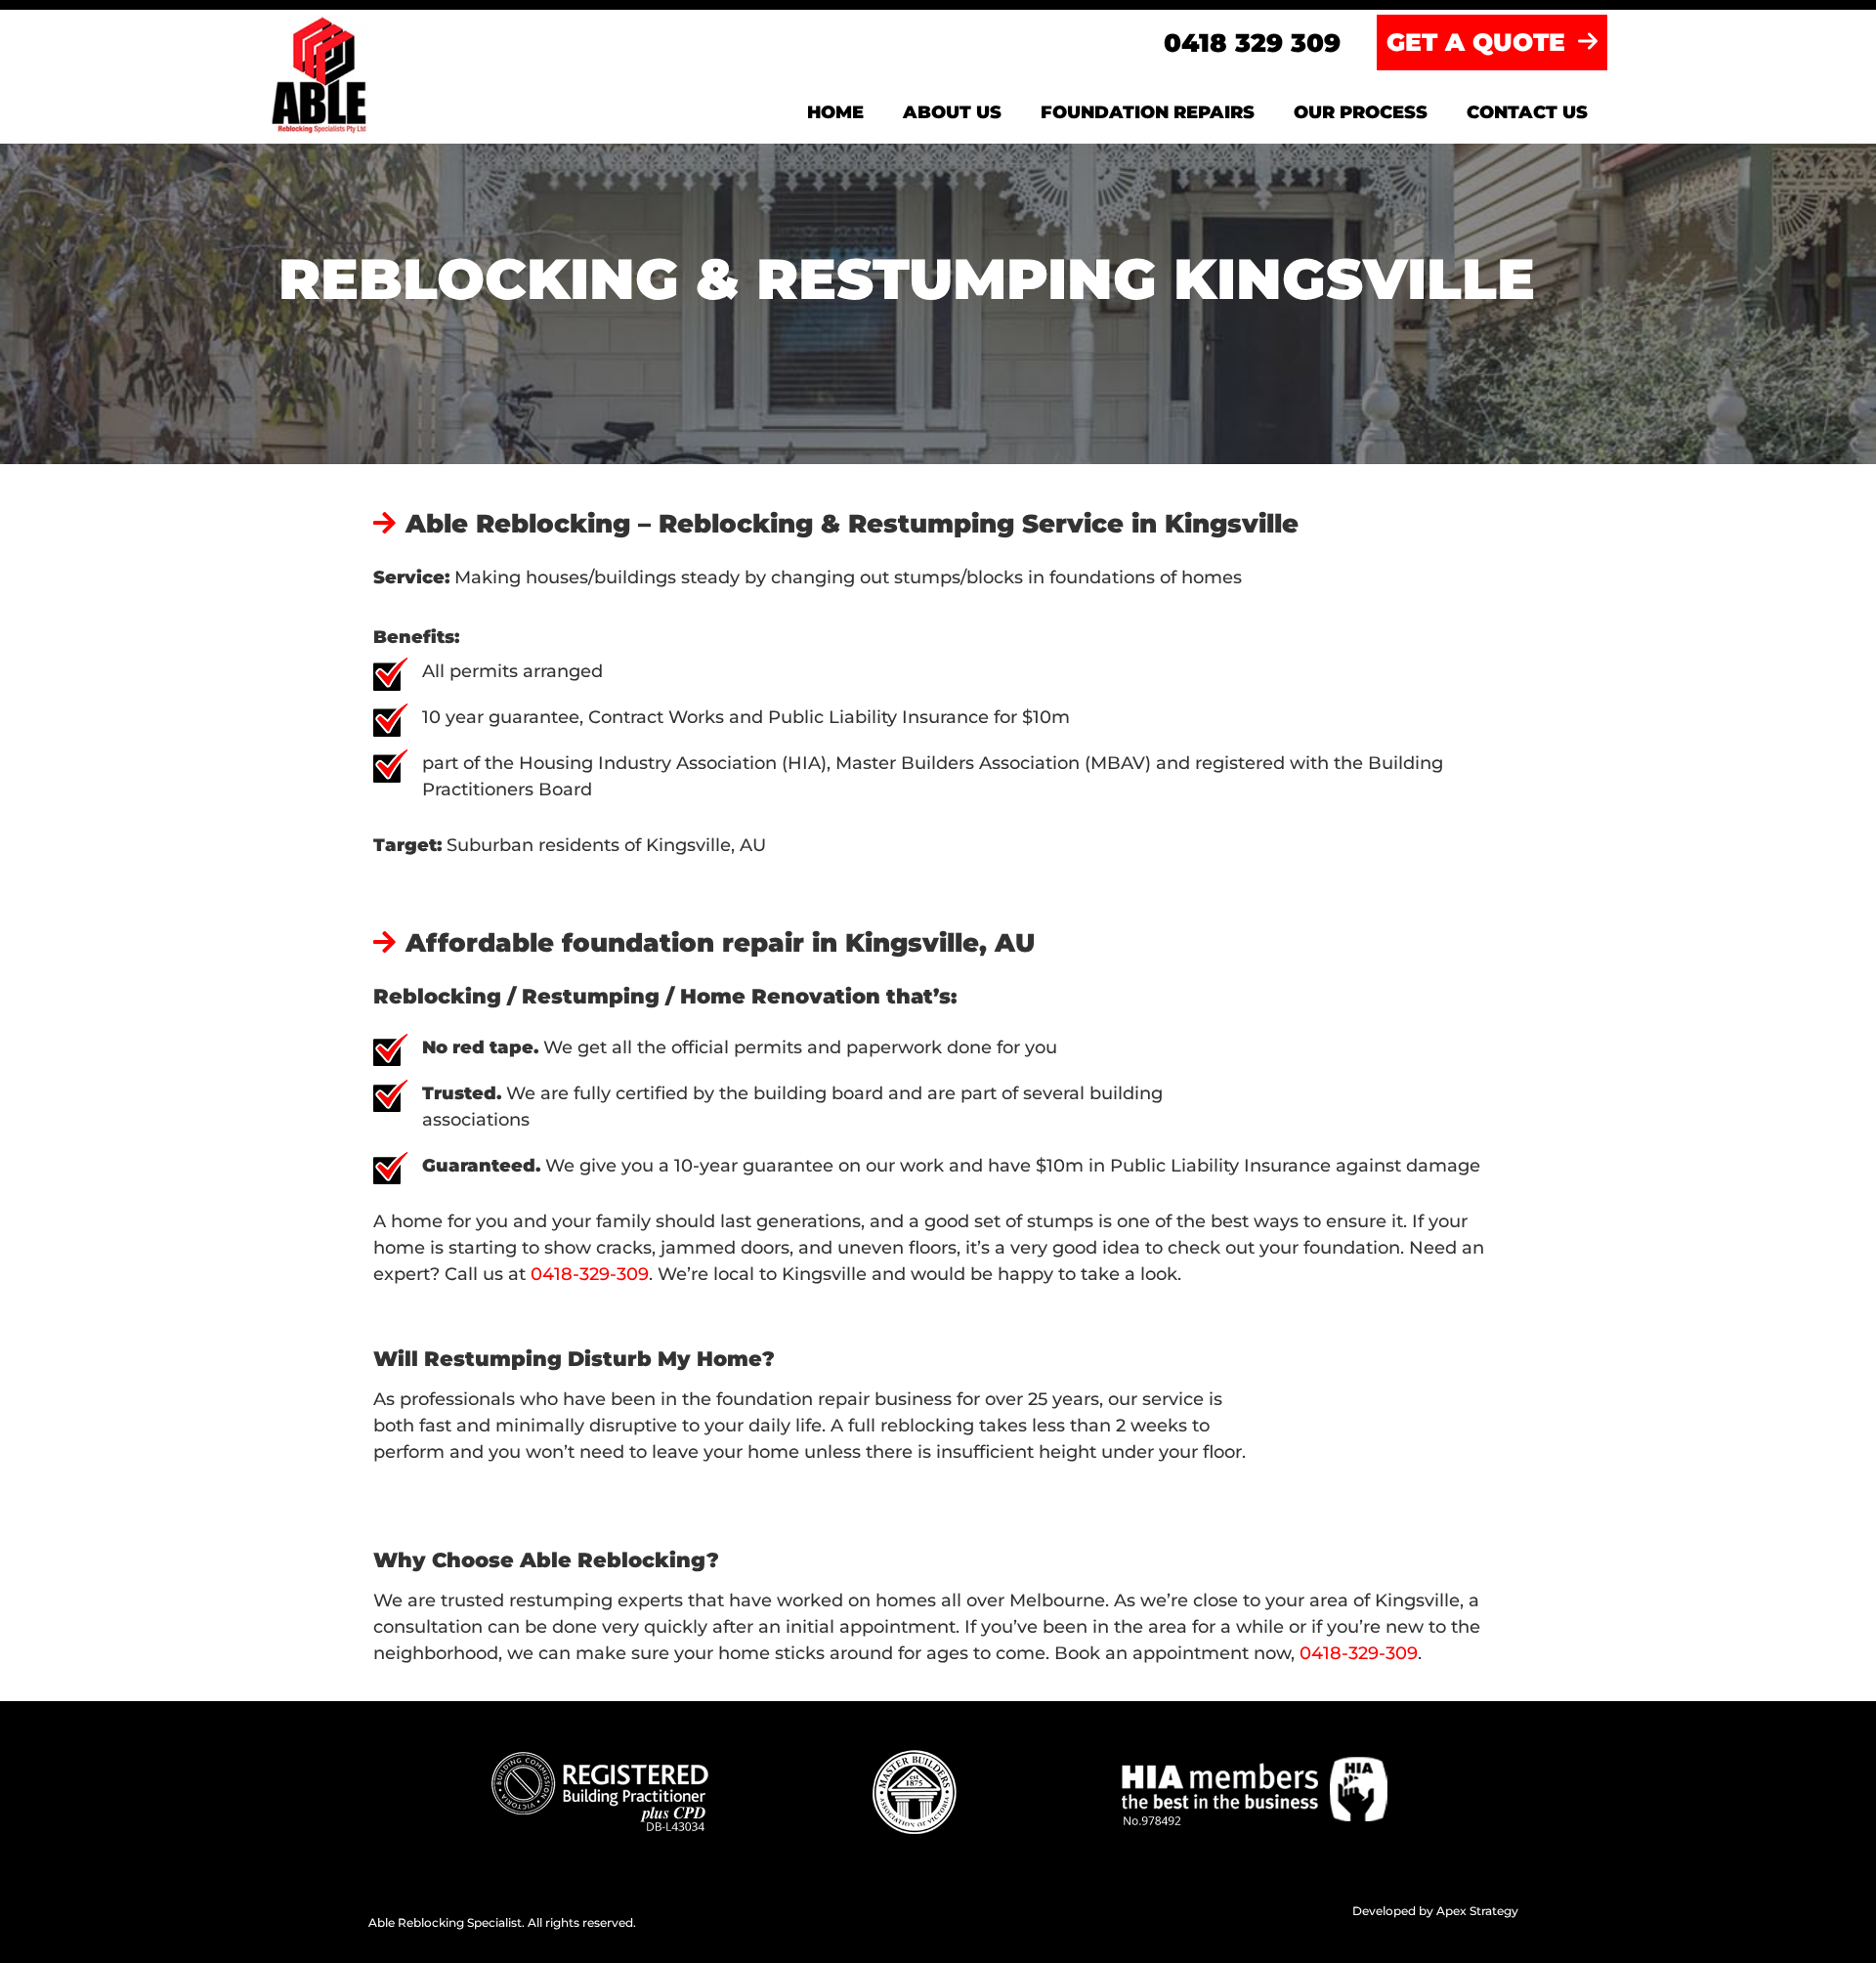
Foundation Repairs (1148, 112)
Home (835, 112)
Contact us (1527, 112)
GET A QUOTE (1480, 42)
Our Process (1361, 112)
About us (952, 112)
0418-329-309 (590, 1274)
